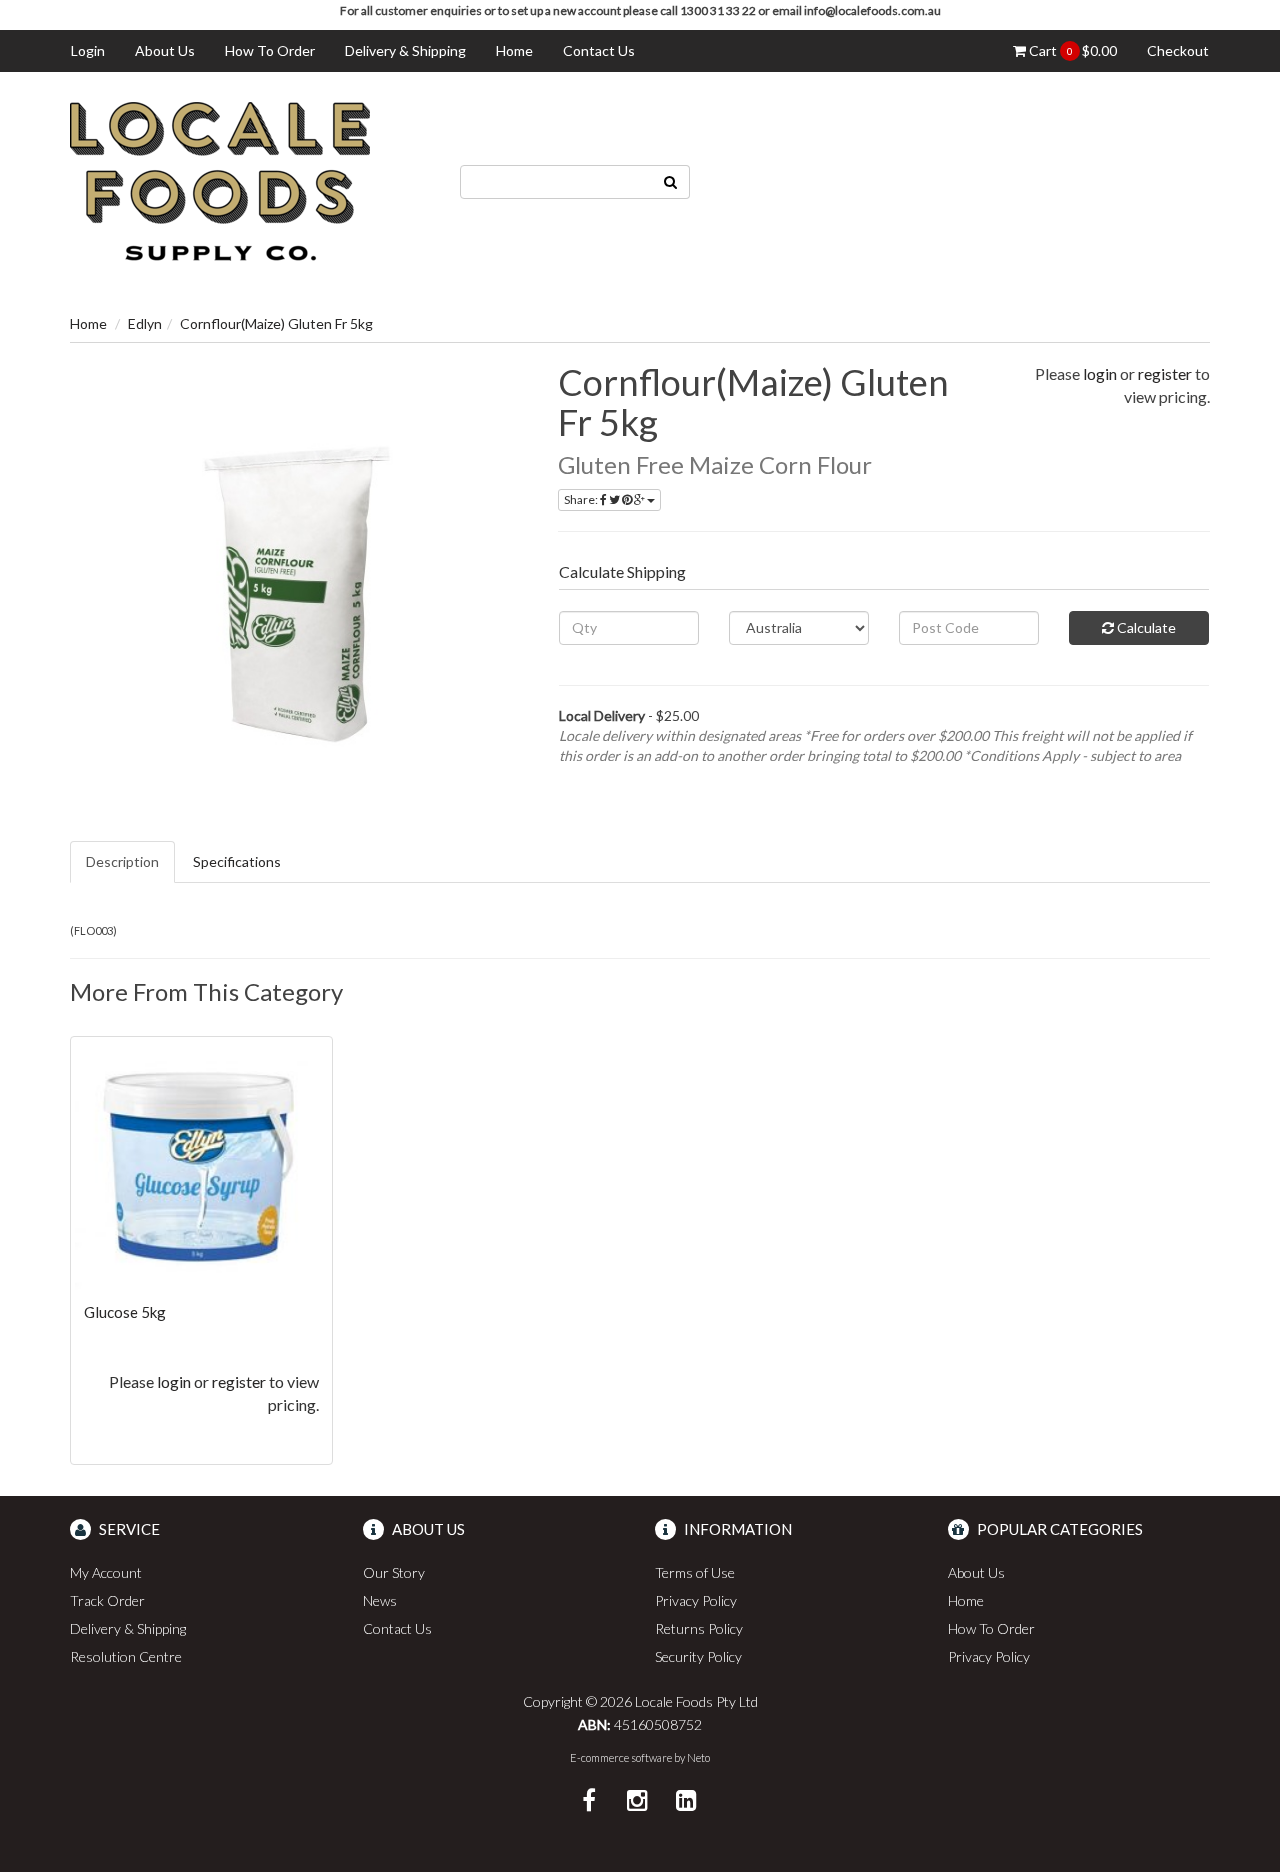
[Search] (671, 182)
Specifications (237, 861)
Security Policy (698, 1656)
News (380, 1600)
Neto (698, 1757)
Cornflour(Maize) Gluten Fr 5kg (276, 323)
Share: (582, 499)
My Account (106, 1572)
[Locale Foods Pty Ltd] (220, 179)
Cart (1071, 50)
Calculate (1145, 627)
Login (88, 50)
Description (122, 861)
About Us (165, 50)
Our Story (394, 1572)
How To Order (270, 50)
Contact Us (599, 50)
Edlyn (145, 323)
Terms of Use (695, 1572)
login (1100, 373)
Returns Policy (699, 1628)
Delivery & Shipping (405, 50)
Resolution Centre (126, 1656)
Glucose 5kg (125, 1312)
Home (514, 50)
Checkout (1178, 50)
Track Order (107, 1600)
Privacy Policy (696, 1600)
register (1165, 373)
